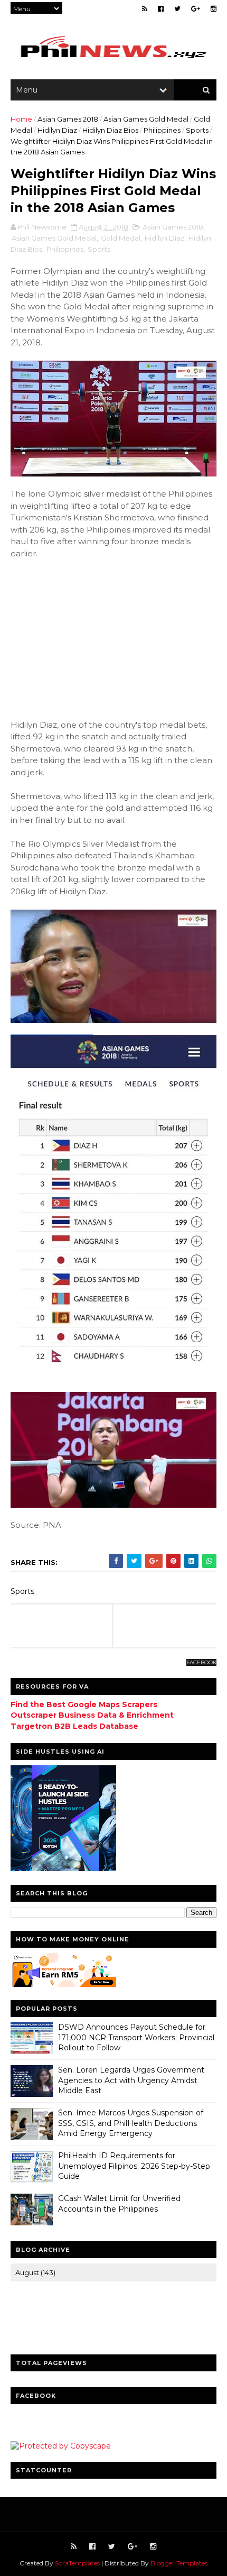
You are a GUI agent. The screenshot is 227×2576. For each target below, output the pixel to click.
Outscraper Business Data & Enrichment (92, 1715)
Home (21, 119)
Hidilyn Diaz (57, 130)
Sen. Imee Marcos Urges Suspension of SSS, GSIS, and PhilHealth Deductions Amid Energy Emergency (131, 2123)
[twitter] (177, 9)
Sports (197, 130)
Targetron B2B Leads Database (74, 1726)
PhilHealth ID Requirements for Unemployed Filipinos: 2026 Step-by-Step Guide (134, 2166)
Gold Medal (121, 238)
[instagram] (214, 9)
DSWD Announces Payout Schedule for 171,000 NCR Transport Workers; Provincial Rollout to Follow (136, 2037)
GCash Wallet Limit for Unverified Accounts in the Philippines (119, 2204)
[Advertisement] (90, 638)
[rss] (145, 9)
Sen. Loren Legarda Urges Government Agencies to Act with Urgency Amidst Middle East (131, 2080)
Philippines (162, 130)
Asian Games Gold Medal (146, 119)
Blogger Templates (179, 2563)
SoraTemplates (77, 2563)
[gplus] (196, 9)
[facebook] (161, 9)
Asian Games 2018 (68, 119)
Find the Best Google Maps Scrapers (84, 1704)
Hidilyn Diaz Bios (110, 130)
